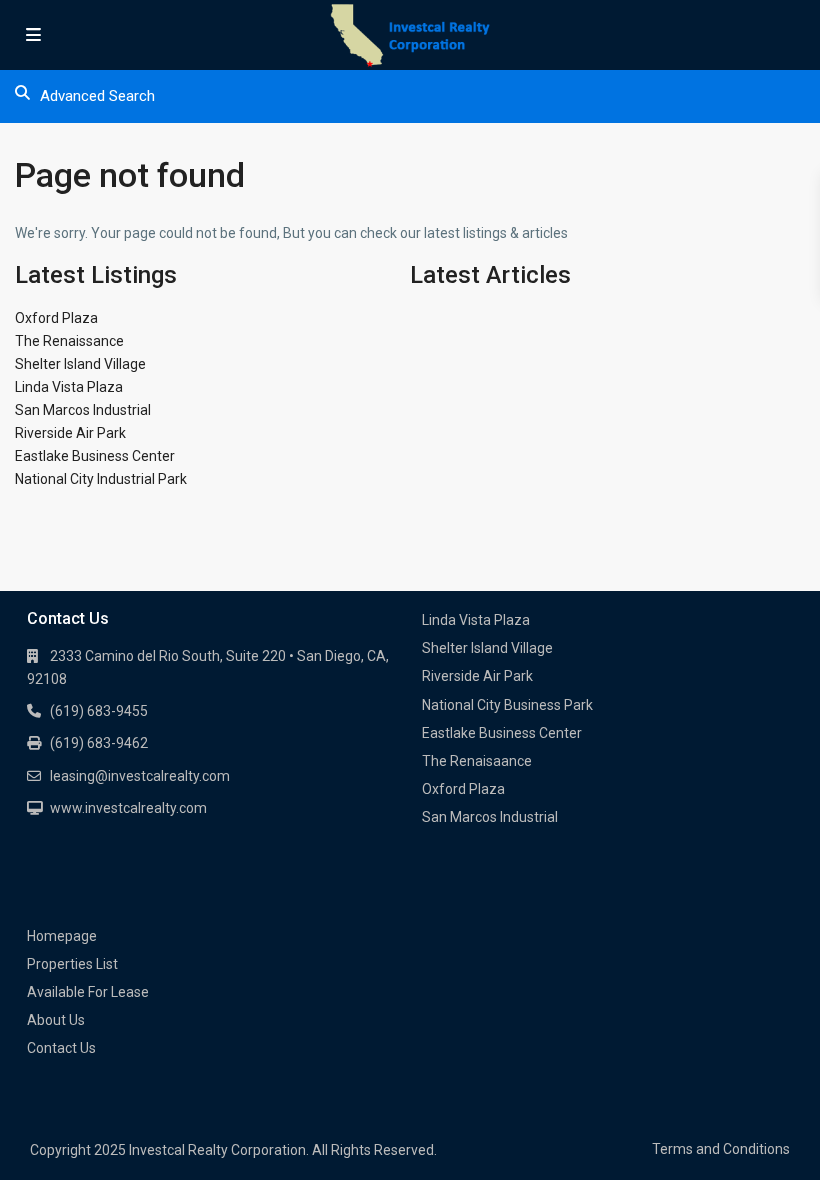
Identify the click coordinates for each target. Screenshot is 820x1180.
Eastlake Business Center (95, 456)
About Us (56, 1020)
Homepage (62, 936)
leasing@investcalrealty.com (140, 776)
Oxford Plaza (56, 318)
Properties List (72, 964)
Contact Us (61, 1048)
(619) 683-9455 (99, 711)
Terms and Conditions (721, 1149)
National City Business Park (507, 705)
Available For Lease (88, 992)
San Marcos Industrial (83, 410)
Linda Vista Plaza (69, 387)
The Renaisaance (477, 761)
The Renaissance (69, 341)
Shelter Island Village (80, 364)
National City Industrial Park (101, 479)
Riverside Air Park (70, 433)
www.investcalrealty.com (128, 808)
